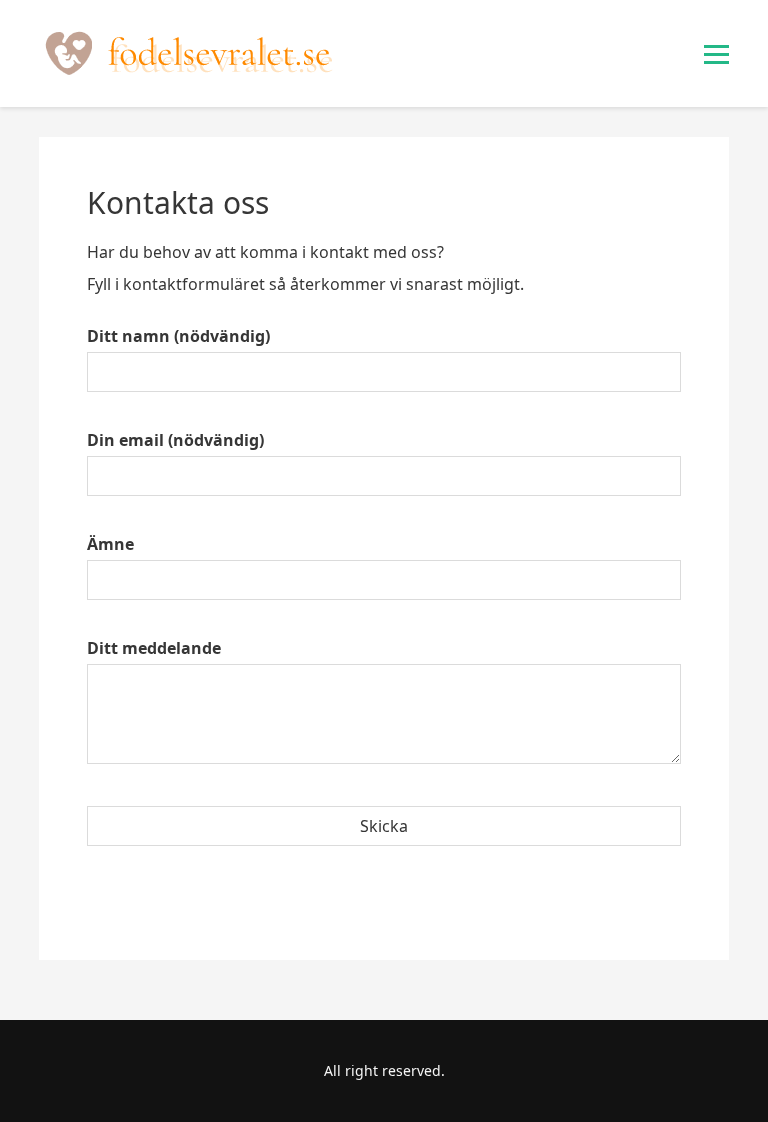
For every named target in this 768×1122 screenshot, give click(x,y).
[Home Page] (189, 53)
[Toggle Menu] (716, 54)
